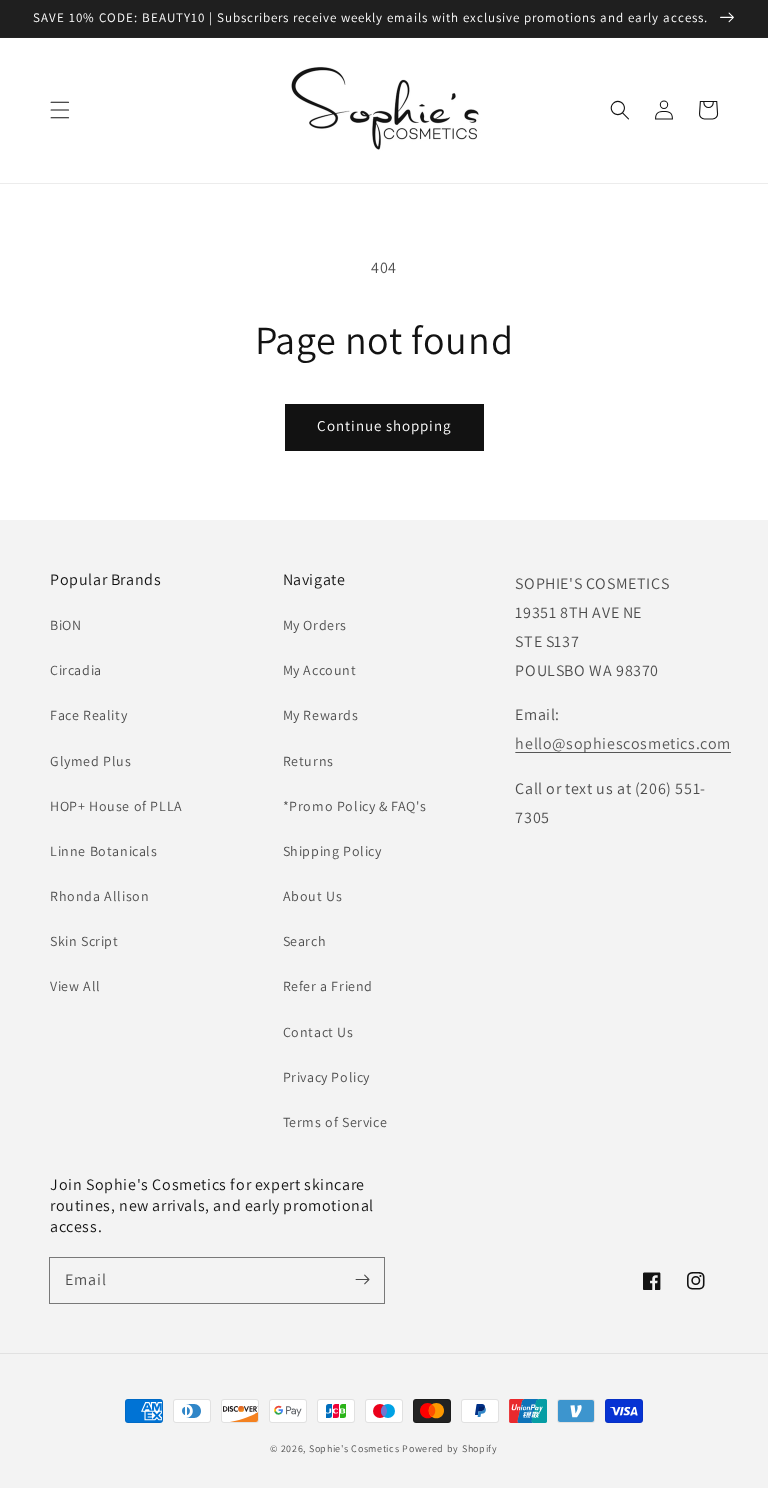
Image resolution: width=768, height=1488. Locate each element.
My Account (320, 670)
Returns (308, 761)
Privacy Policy (326, 1077)
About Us (313, 896)
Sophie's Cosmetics (354, 1448)
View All (75, 986)
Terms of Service (335, 1122)
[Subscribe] (362, 1280)
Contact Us (318, 1032)
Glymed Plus (91, 761)
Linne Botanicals (104, 851)
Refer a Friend (328, 986)
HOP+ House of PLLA (116, 806)
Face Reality (88, 715)
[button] (60, 110)
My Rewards (321, 715)
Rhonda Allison (99, 896)
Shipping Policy (332, 851)
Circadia (76, 670)
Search (305, 941)
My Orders (315, 625)
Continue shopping (384, 425)
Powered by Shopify (450, 1448)
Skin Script (84, 941)
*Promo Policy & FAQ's (355, 806)
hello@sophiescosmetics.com (623, 743)
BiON (65, 625)
